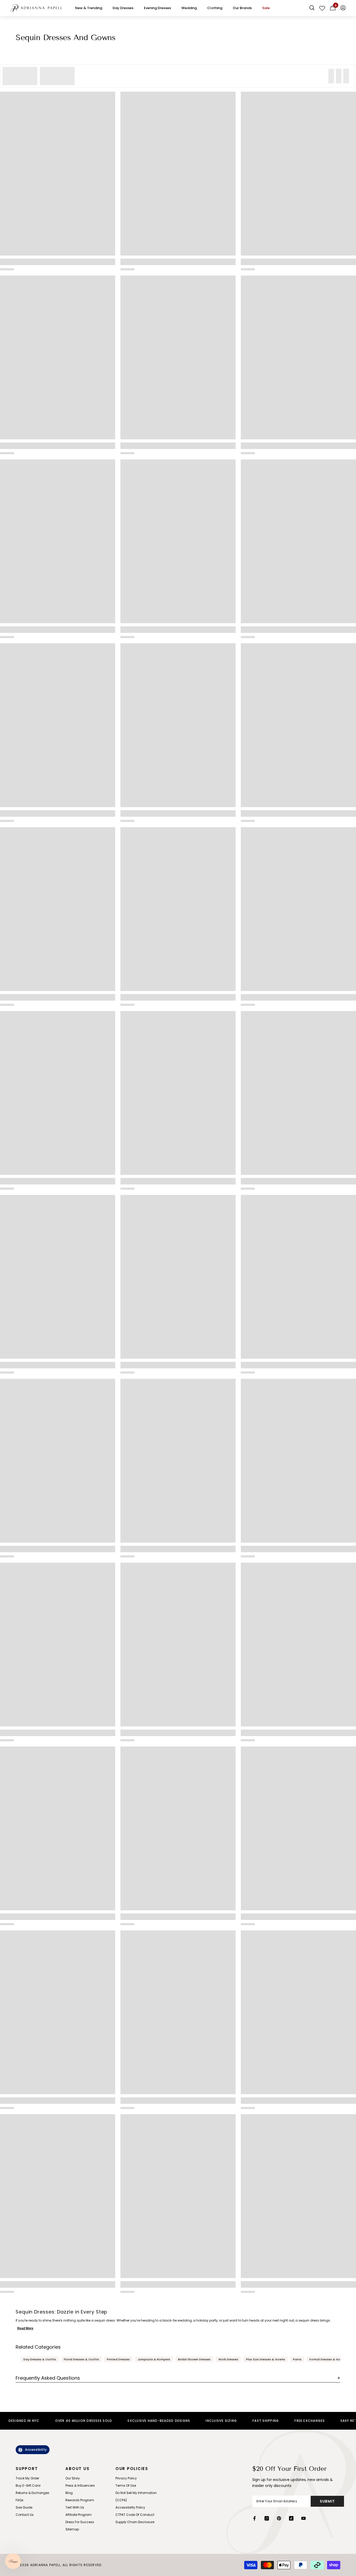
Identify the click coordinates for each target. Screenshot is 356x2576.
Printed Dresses (118, 2359)
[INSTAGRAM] (267, 2518)
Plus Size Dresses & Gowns (266, 2359)
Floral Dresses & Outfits (81, 2359)
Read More (25, 2328)
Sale (266, 8)
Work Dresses (228, 2359)
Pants (297, 2359)
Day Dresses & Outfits (40, 2359)
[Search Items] (312, 8)
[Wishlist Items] (322, 8)
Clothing (215, 8)
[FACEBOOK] (254, 2518)
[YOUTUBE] (303, 2518)
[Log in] (343, 8)
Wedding (189, 8)
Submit (327, 2501)
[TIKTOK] (291, 2518)
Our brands (242, 8)
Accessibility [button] (36, 2450)
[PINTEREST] (279, 2518)
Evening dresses (157, 8)
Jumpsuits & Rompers (154, 2359)
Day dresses (123, 8)
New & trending (89, 8)
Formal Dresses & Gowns (328, 2359)
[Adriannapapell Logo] (36, 8)
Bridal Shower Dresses (194, 2359)
